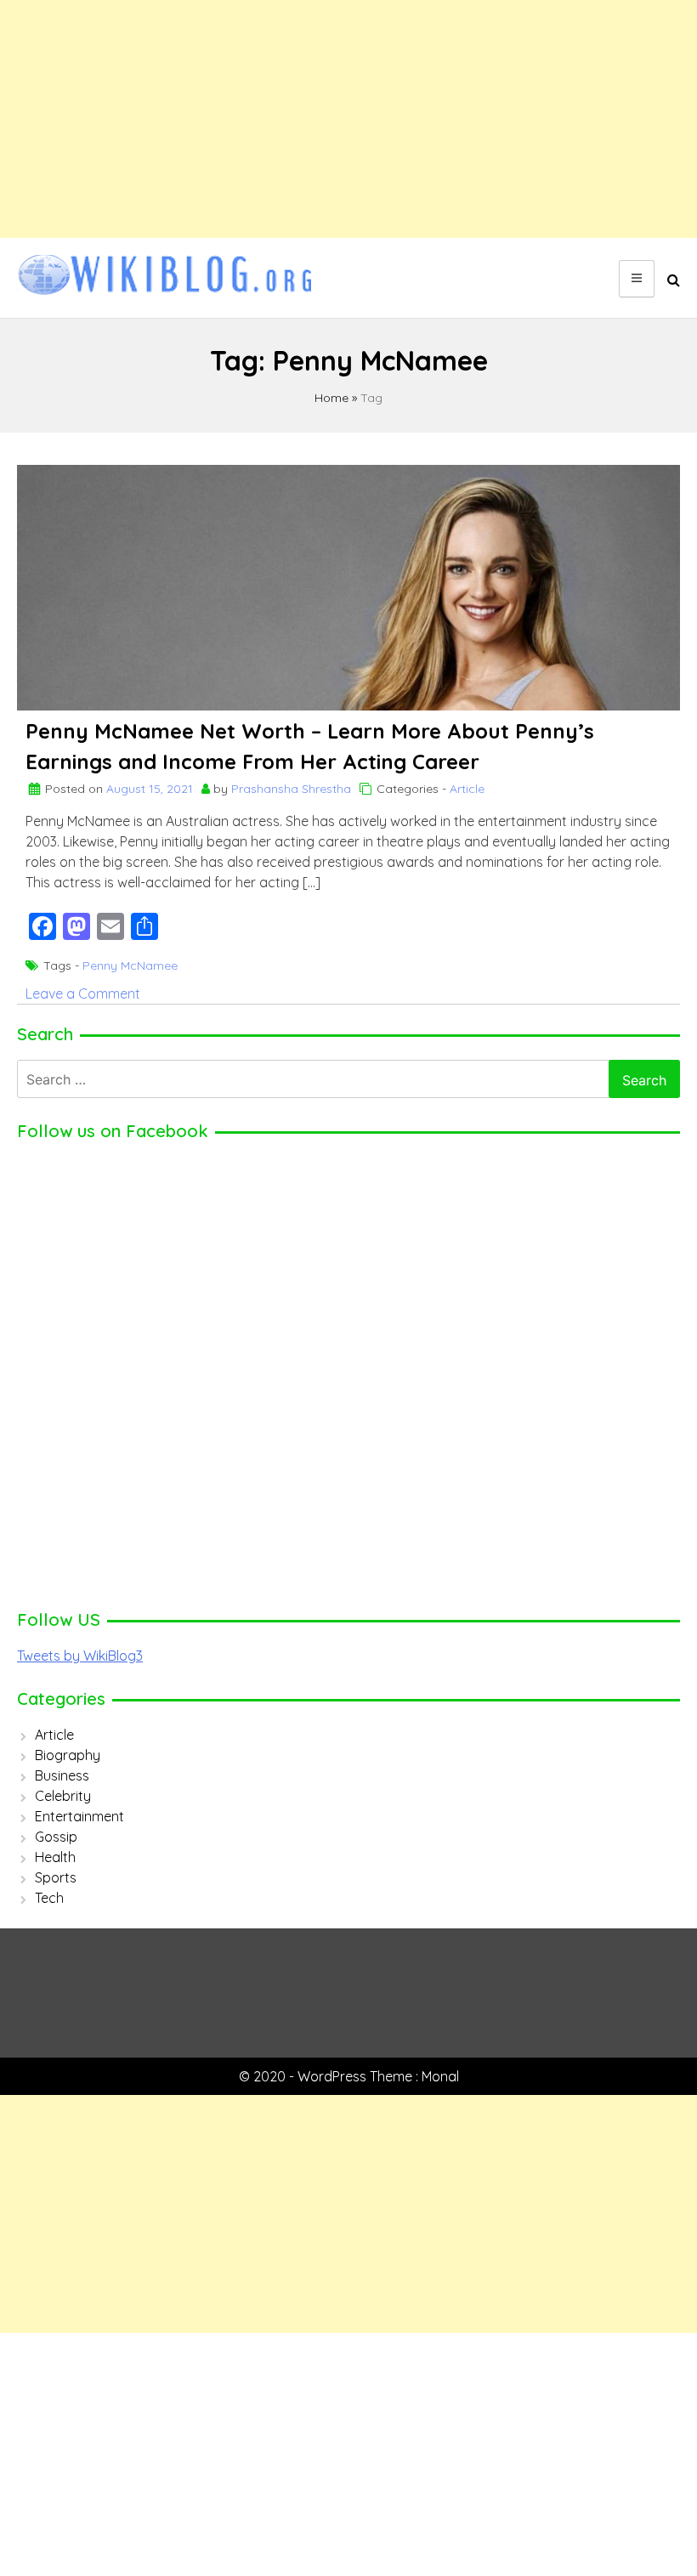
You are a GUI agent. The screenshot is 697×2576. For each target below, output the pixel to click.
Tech (49, 1898)
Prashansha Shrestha (291, 789)
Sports (56, 1877)
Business (62, 1775)
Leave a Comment (83, 994)
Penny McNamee (130, 965)
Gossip (56, 1837)
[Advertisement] (348, 119)
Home (331, 398)
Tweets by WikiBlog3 (80, 1656)
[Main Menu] (637, 279)
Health (55, 1857)
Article (467, 789)
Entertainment (79, 1816)
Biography (68, 1755)
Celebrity (63, 1796)
